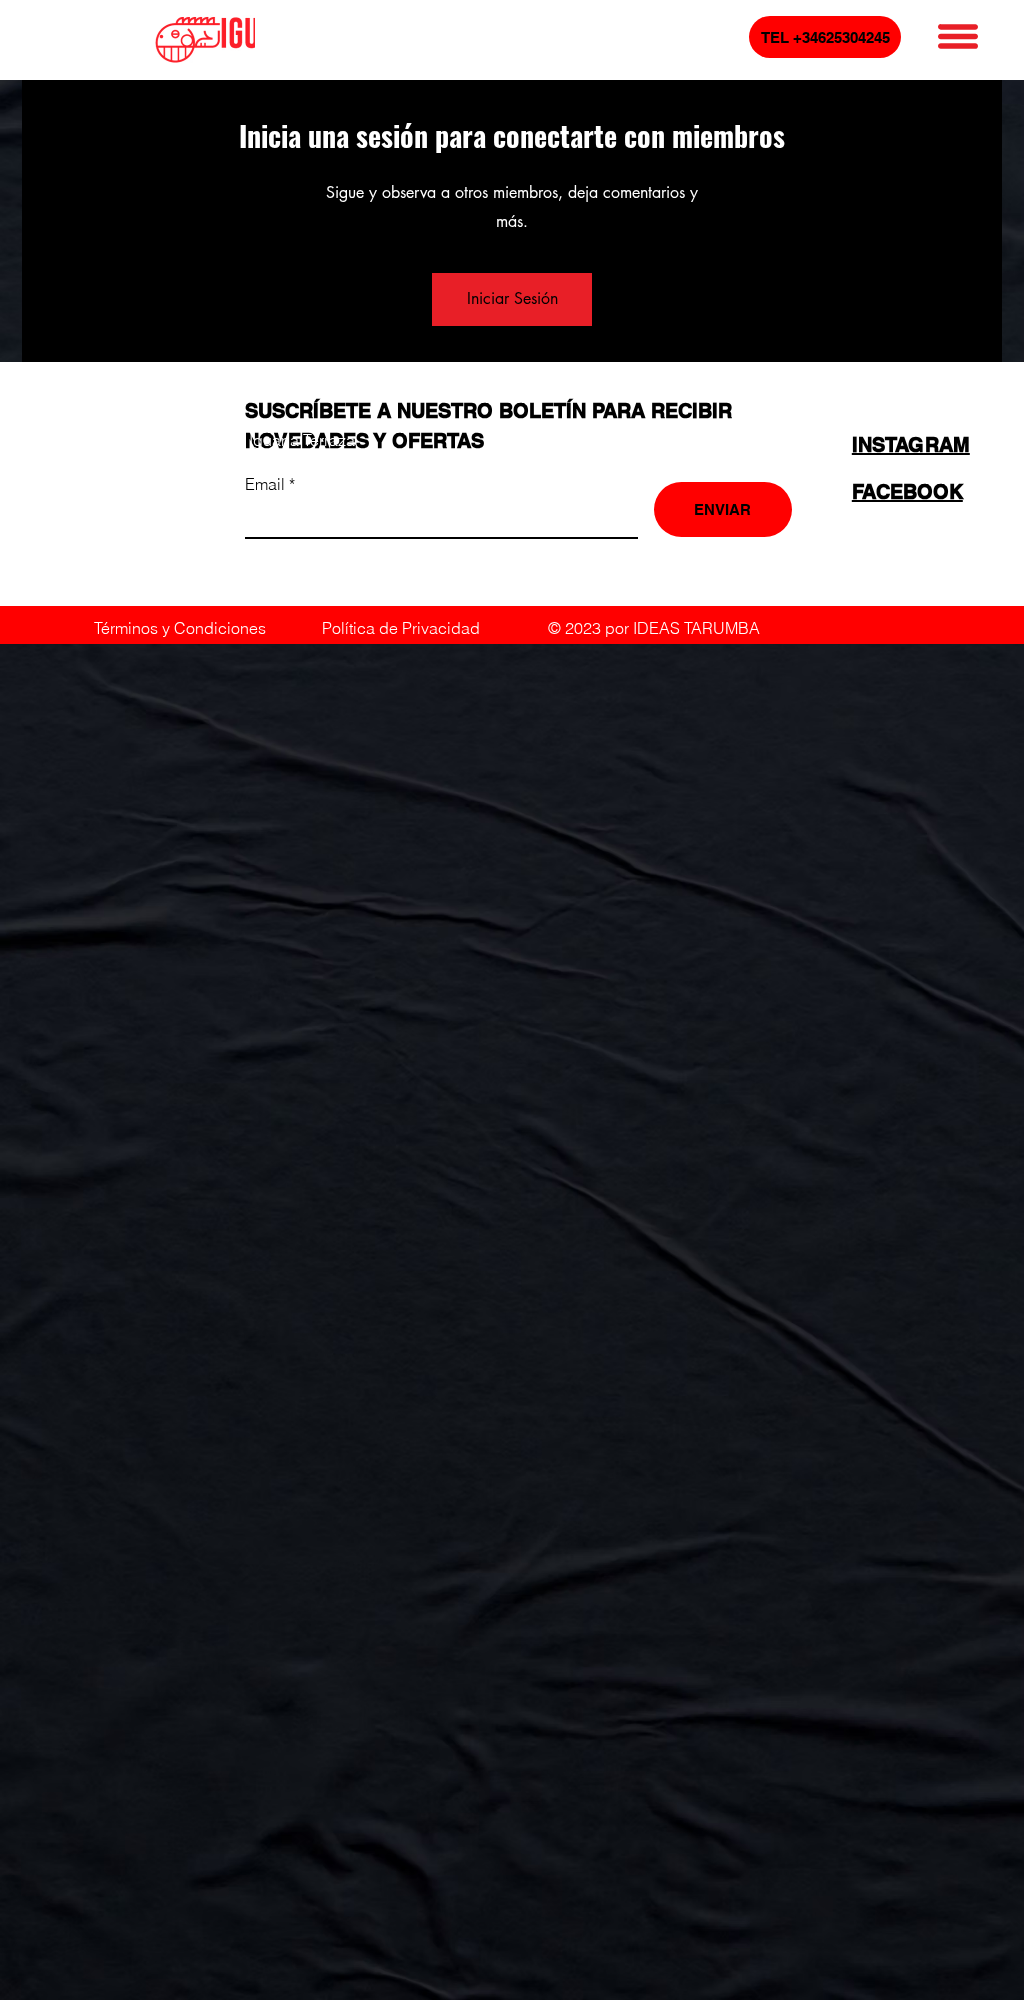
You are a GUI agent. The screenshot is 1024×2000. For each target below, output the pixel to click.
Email (267, 484)
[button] (958, 36)
